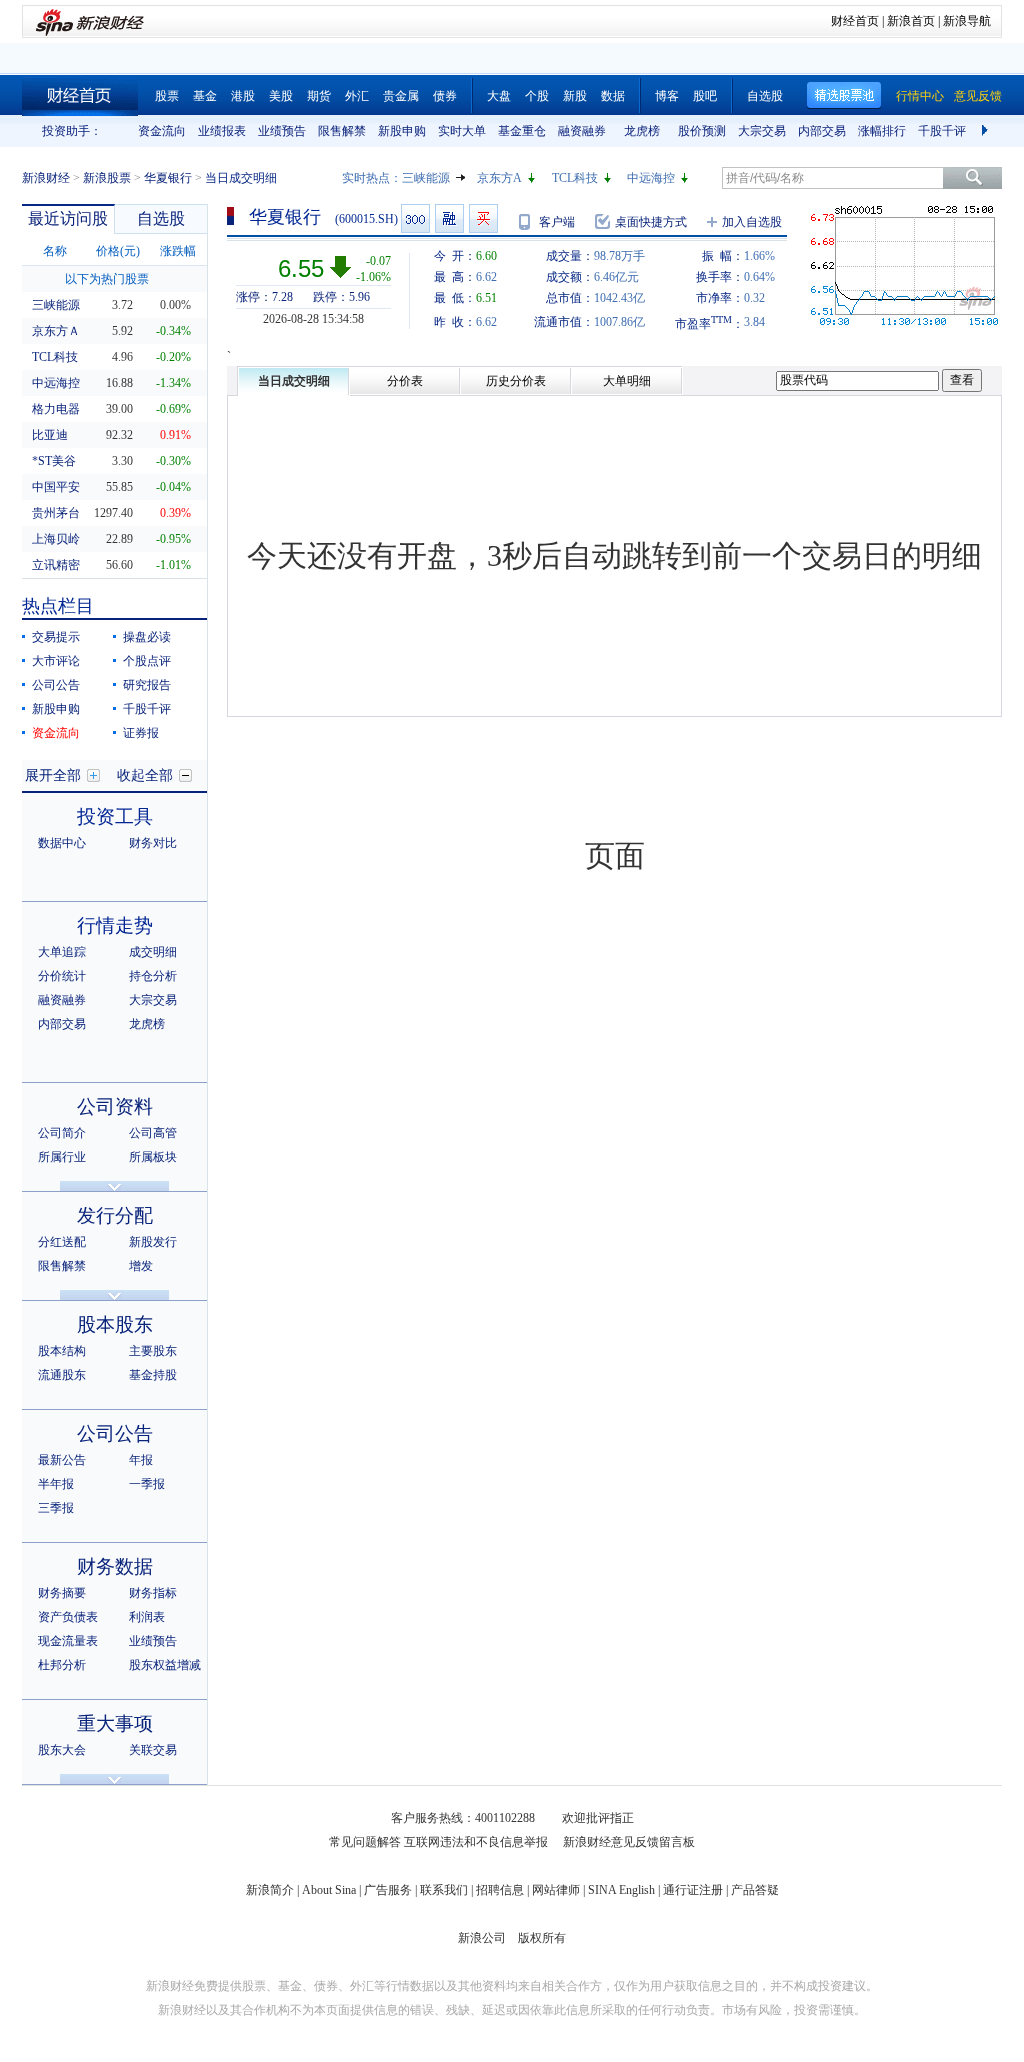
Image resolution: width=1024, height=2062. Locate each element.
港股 (243, 96)
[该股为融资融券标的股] (449, 218)
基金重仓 (522, 131)
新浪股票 (107, 178)
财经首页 (855, 21)
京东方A (499, 178)
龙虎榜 (642, 131)
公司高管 (153, 1133)
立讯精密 (56, 565)
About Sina (329, 1890)
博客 (667, 96)
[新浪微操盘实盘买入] (483, 218)
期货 (319, 96)
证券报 (141, 733)
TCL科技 (575, 178)
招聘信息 (500, 1890)
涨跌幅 (178, 251)
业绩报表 (222, 131)
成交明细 (153, 952)
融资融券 (582, 131)
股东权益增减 (165, 1665)
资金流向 (162, 131)
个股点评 (147, 661)
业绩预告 (282, 131)
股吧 (705, 96)
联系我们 (444, 1890)
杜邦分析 (62, 1665)
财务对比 (153, 843)
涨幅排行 (882, 131)
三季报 (56, 1508)
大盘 (499, 96)
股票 (167, 96)
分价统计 (62, 976)
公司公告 (56, 685)
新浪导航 (967, 21)
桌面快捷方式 (651, 222)
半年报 (56, 1484)
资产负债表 (68, 1617)
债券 (445, 96)
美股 (281, 96)
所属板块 (153, 1157)
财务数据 (115, 1566)
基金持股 (153, 1375)
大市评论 (56, 661)
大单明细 (627, 381)
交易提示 (56, 637)
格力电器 (56, 409)
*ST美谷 (54, 461)
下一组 (987, 131)
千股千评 (942, 131)
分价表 (405, 381)
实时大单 (462, 131)
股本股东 (115, 1324)
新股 (575, 96)
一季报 (147, 1484)
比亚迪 (50, 435)
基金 (205, 96)
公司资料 (115, 1106)
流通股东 (62, 1375)
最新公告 (62, 1460)
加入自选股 (752, 222)
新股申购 (402, 131)
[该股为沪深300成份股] (415, 218)
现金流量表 (68, 1641)
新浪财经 (46, 178)
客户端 (557, 222)
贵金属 (401, 96)
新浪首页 (911, 21)
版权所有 (542, 1938)
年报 (141, 1460)
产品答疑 (755, 1890)
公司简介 (62, 1133)
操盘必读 (147, 637)
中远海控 (651, 178)
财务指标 (153, 1593)
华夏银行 (168, 178)
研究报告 (147, 685)
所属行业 (62, 1157)
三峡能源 (426, 178)
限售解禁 (342, 131)
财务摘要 (62, 1593)
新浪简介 (270, 1890)
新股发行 (153, 1242)
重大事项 (115, 1723)
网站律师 (556, 1890)
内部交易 (822, 131)
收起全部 (145, 775)
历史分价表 (516, 381)
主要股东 (153, 1351)
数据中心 (62, 843)
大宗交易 (762, 131)
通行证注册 (693, 1890)
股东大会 (62, 1750)
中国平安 (56, 487)
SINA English (621, 1890)
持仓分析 (153, 976)
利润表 (147, 1617)
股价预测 (702, 131)
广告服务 (388, 1890)
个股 (537, 96)
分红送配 (62, 1242)
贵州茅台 (56, 513)
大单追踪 (62, 952)
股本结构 (62, 1351)
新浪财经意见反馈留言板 (629, 1842)
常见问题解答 (365, 1842)
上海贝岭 (56, 539)
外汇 (357, 96)
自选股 (765, 96)
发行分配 (115, 1215)
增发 (141, 1266)
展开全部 (53, 775)
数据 (613, 96)
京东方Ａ (56, 331)
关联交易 (153, 1750)
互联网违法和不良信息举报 (476, 1842)
